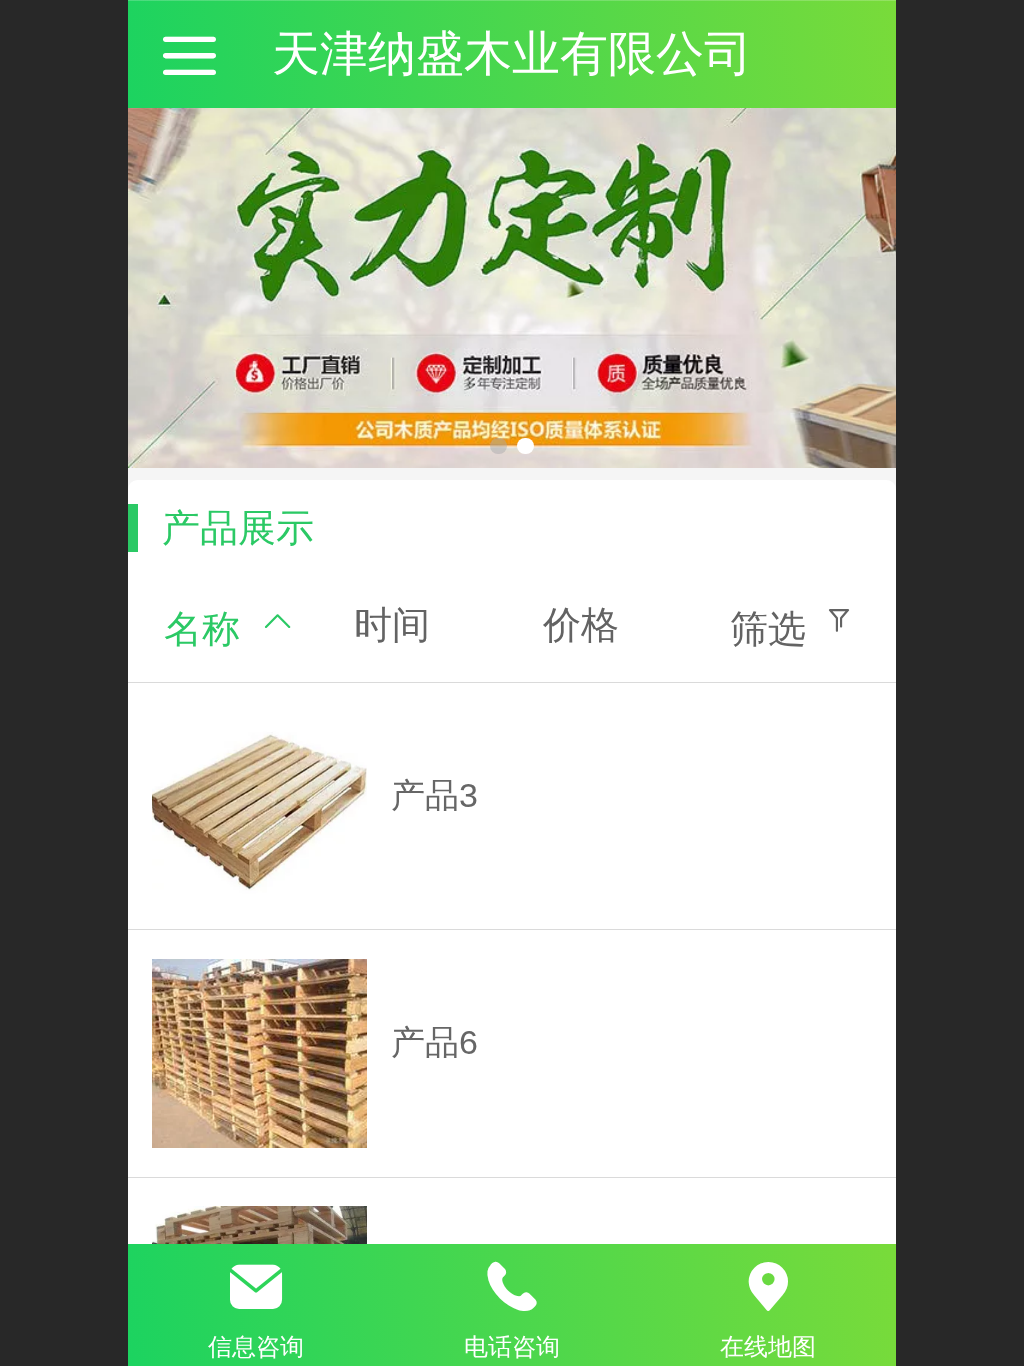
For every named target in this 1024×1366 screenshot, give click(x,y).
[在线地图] (768, 1287)
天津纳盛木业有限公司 (512, 53)
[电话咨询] (512, 1287)
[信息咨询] (256, 1287)
